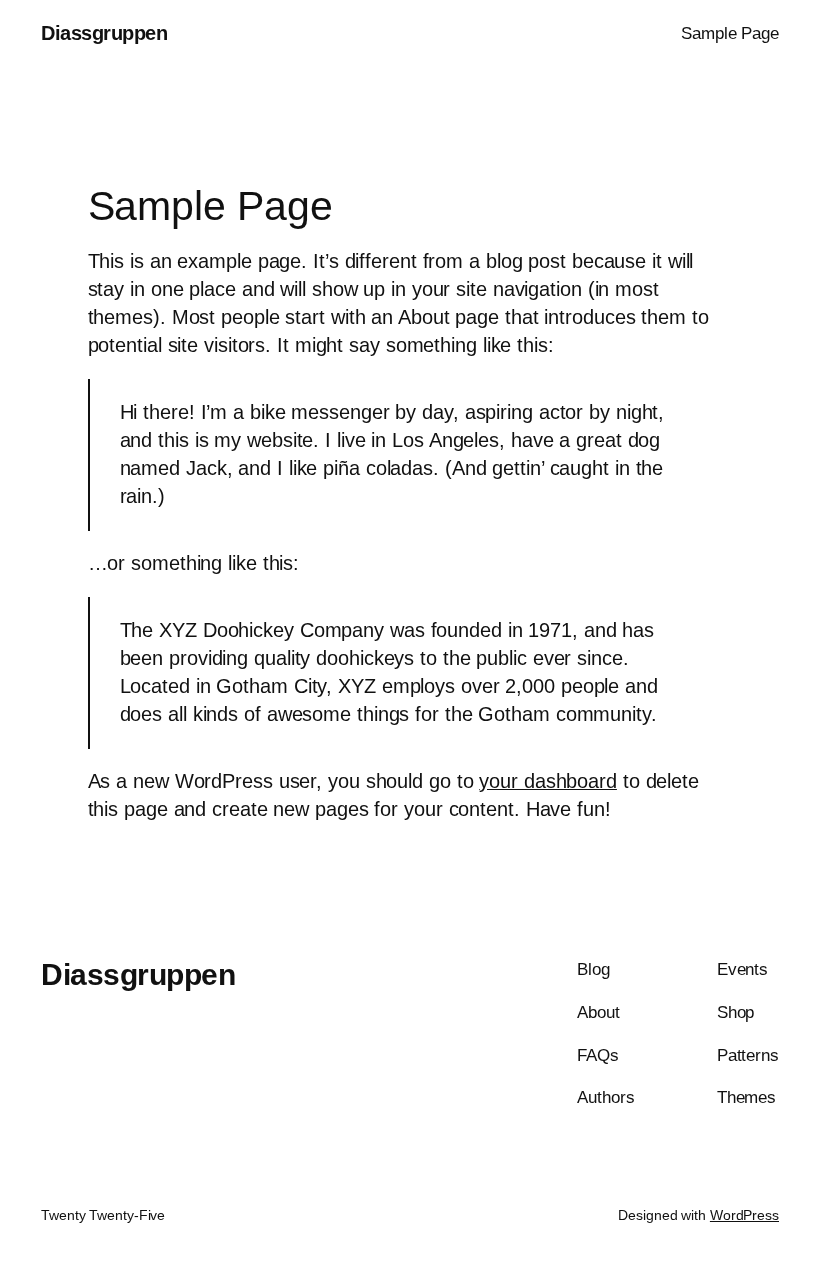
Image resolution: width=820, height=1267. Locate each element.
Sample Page (730, 33)
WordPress (744, 1215)
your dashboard (548, 781)
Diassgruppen (104, 33)
